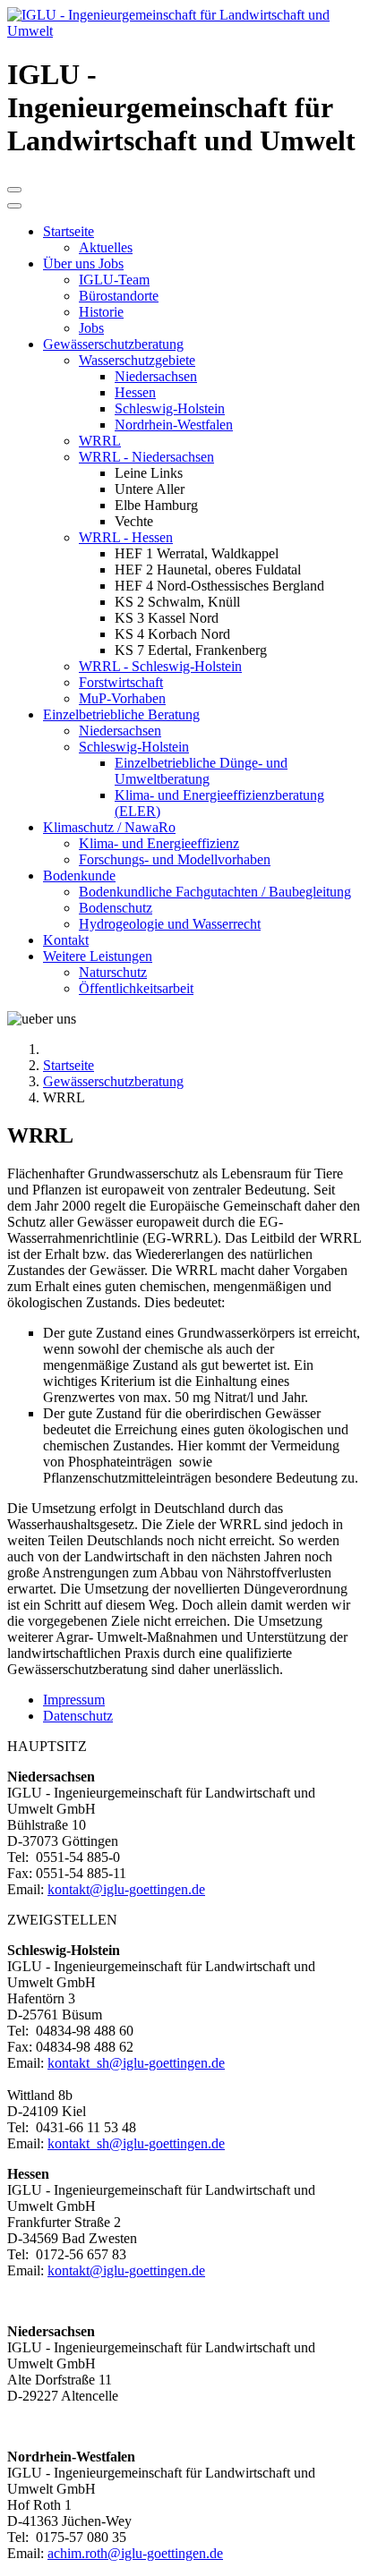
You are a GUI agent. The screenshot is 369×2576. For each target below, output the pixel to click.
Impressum (74, 1700)
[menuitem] (69, 231)
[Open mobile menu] (14, 190)
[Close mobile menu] (14, 206)
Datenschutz (78, 1716)
